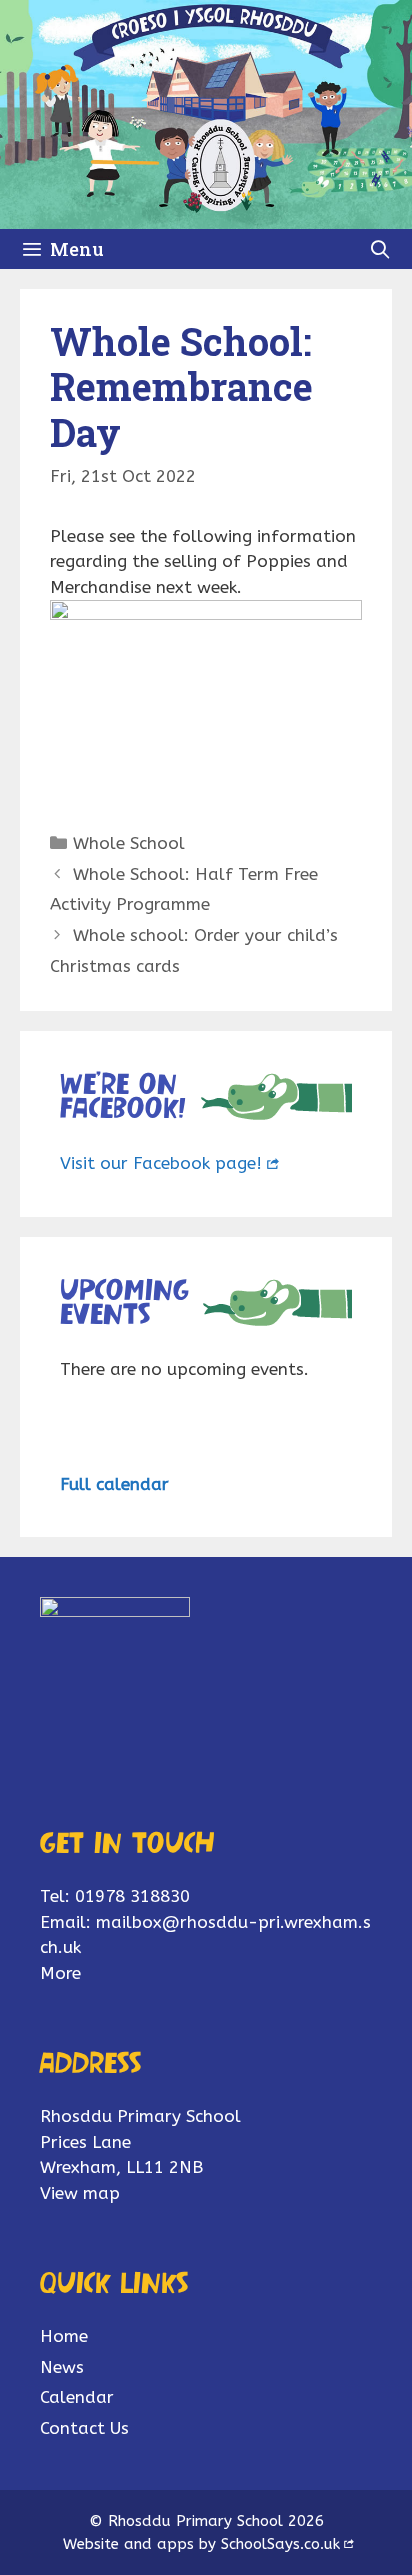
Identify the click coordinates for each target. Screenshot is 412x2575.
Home (64, 2336)
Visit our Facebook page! (161, 1163)
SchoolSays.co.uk (280, 2544)
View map (80, 2193)
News (62, 2367)
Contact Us (84, 2428)
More (60, 1973)
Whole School (129, 843)
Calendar (77, 2397)
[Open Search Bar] (380, 249)
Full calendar (114, 1484)
